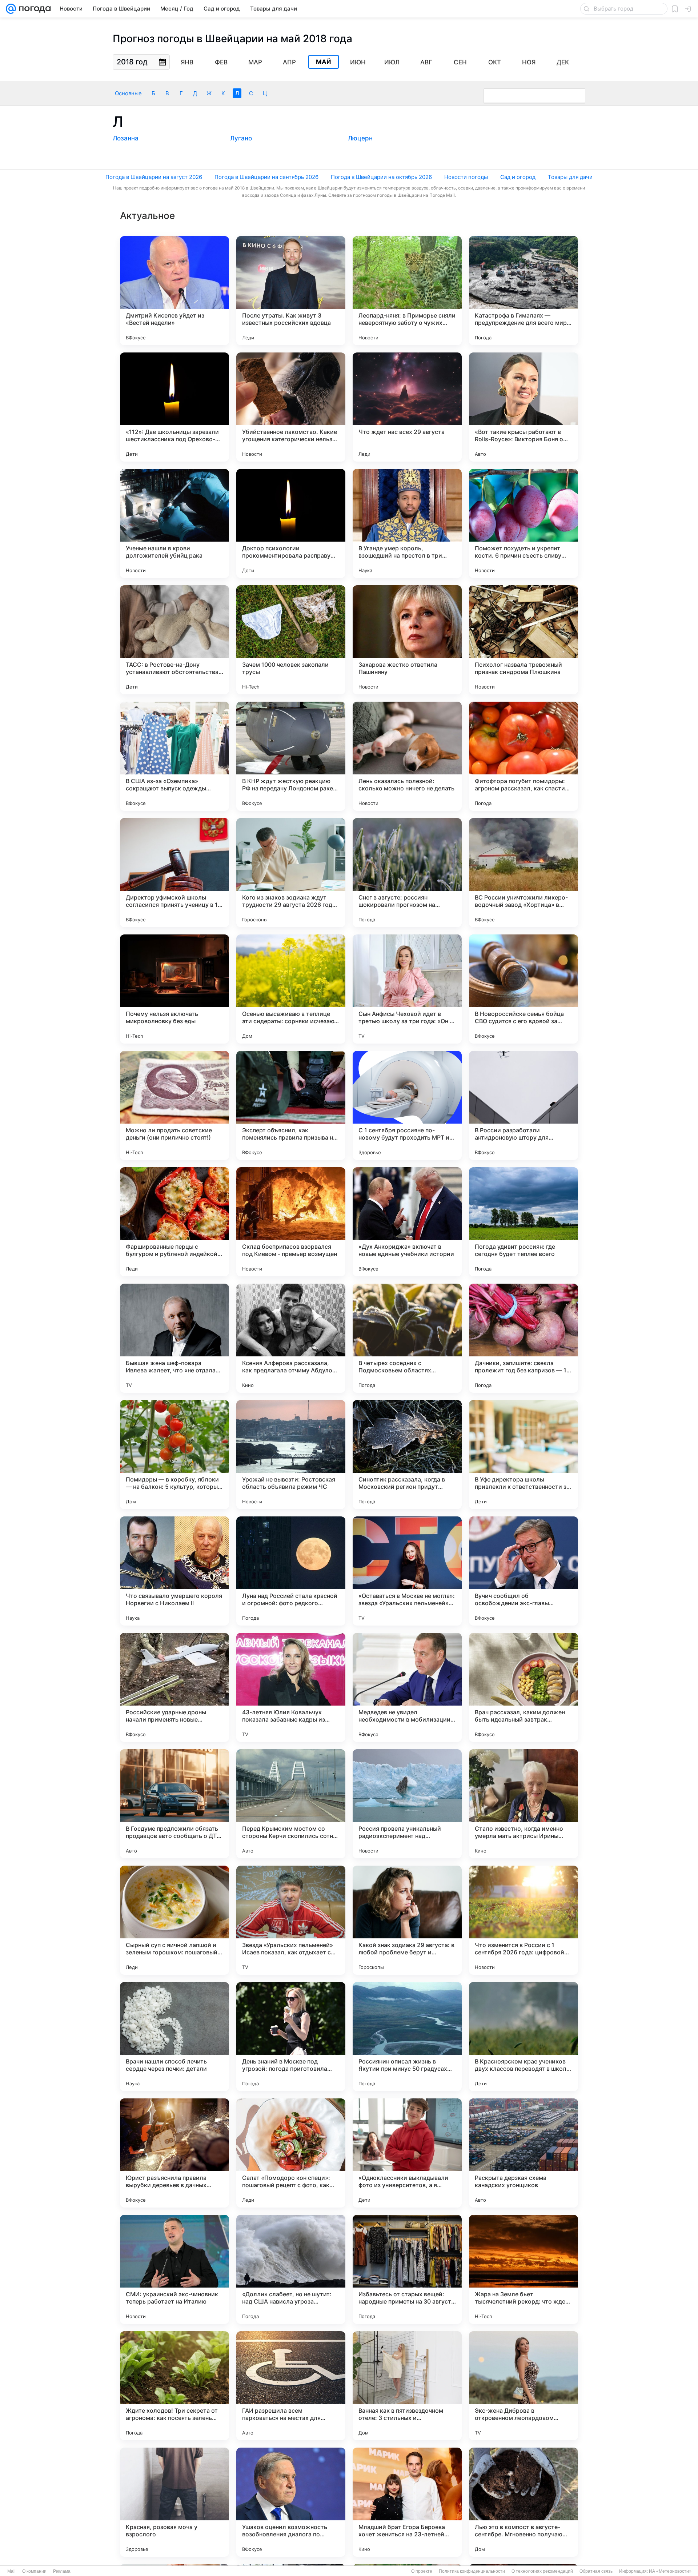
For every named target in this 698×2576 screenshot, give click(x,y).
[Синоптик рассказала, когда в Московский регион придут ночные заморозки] (407, 1455)
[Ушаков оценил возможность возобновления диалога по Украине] (291, 2502)
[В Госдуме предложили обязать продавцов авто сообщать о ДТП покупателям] (174, 1804)
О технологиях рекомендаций (542, 2571)
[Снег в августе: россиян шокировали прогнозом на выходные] (407, 873)
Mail (11, 2571)
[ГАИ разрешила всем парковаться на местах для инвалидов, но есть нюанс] (291, 2386)
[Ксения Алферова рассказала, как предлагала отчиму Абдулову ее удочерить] (291, 1338)
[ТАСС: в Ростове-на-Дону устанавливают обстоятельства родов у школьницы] (174, 640)
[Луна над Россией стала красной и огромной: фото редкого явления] (291, 1571)
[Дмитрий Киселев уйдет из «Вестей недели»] (174, 291)
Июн (358, 62)
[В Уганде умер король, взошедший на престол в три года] (407, 523)
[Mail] (11, 9)
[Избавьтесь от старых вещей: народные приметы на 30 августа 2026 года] (407, 2269)
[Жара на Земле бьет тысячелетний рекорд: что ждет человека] (523, 2269)
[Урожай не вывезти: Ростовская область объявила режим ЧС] (291, 1455)
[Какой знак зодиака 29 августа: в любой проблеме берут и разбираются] (407, 1920)
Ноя (529, 62)
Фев (221, 62)
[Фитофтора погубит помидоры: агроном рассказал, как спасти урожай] (523, 756)
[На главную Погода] (33, 9)
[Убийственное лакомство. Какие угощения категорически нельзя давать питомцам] (291, 407)
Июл (392, 62)
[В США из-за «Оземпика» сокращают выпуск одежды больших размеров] (174, 756)
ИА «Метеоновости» (670, 2571)
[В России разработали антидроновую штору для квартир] (523, 1105)
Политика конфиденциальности (472, 2571)
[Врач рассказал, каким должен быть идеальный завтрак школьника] (523, 1687)
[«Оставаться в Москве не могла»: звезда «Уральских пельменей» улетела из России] (407, 1571)
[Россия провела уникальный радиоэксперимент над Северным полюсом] (407, 1804)
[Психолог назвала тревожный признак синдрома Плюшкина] (523, 640)
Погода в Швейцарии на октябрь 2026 (381, 177)
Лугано (241, 138)
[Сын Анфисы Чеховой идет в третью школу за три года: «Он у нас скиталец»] (407, 989)
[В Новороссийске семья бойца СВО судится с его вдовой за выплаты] (523, 989)
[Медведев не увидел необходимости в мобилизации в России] (407, 1687)
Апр (289, 62)
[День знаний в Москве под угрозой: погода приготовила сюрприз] (291, 2037)
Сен (460, 62)
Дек (563, 62)
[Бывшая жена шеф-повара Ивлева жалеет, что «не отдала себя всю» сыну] (174, 1338)
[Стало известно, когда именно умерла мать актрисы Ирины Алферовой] (523, 1804)
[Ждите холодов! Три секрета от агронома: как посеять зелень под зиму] (174, 2386)
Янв (187, 62)
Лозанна (126, 138)
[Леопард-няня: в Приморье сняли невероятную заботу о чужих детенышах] (407, 291)
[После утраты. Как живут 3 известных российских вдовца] (291, 291)
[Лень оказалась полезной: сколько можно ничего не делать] (407, 756)
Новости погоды (466, 177)
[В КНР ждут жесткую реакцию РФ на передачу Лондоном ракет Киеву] (291, 756)
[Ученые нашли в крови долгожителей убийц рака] (174, 523)
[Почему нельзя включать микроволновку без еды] (174, 989)
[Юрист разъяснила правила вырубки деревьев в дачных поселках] (174, 2153)
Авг (426, 62)
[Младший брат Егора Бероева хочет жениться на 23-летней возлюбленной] (407, 2502)
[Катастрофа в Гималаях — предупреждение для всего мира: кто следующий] (523, 291)
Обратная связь (596, 2571)
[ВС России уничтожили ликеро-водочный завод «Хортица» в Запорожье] (523, 873)
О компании (34, 2571)
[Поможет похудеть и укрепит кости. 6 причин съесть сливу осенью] (523, 523)
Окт (495, 62)
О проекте (422, 2571)
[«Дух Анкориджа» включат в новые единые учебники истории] (407, 1222)
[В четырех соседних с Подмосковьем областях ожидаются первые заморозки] (407, 1338)
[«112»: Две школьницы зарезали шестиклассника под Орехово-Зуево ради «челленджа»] (174, 407)
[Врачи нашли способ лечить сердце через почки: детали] (174, 2037)
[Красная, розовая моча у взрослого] (174, 2502)
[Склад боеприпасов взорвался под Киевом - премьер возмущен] (291, 1222)
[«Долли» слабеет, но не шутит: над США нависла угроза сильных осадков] (291, 2269)
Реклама (62, 2571)
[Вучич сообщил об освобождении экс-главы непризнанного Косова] (523, 1571)
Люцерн (360, 138)
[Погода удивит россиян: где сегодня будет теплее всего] (523, 1222)
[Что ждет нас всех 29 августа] (407, 407)
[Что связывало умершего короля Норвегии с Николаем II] (174, 1571)
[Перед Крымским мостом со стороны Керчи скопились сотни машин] (291, 1804)
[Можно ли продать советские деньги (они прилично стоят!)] (174, 1105)
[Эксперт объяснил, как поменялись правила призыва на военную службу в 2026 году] (291, 1105)
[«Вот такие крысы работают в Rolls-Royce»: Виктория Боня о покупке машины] (523, 407)
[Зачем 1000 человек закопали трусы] (291, 640)
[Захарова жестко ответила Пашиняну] (407, 640)
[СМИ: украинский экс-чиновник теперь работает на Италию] (174, 2269)
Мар (255, 62)
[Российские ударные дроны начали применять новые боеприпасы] (174, 1687)
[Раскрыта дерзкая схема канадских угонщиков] (523, 2153)
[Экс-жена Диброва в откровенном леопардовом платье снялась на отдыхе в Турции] (523, 2386)
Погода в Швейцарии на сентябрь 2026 (266, 177)
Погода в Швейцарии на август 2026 (154, 177)
